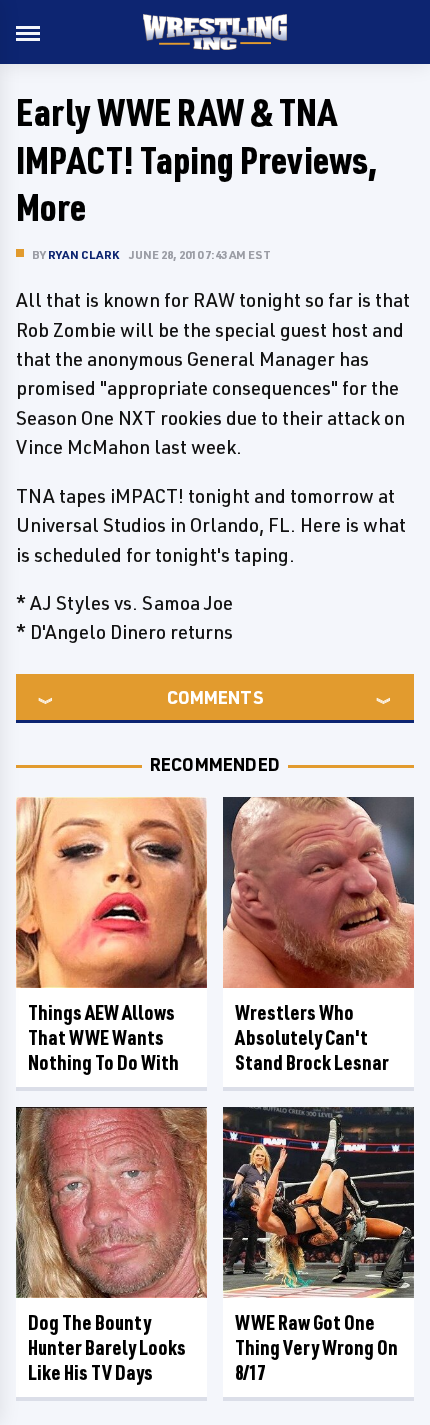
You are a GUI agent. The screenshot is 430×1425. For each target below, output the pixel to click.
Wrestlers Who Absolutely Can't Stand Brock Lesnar (312, 1037)
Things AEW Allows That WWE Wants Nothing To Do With (103, 1037)
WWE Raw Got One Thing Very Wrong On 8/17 (316, 1347)
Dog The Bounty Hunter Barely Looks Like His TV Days (107, 1347)
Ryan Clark (83, 254)
